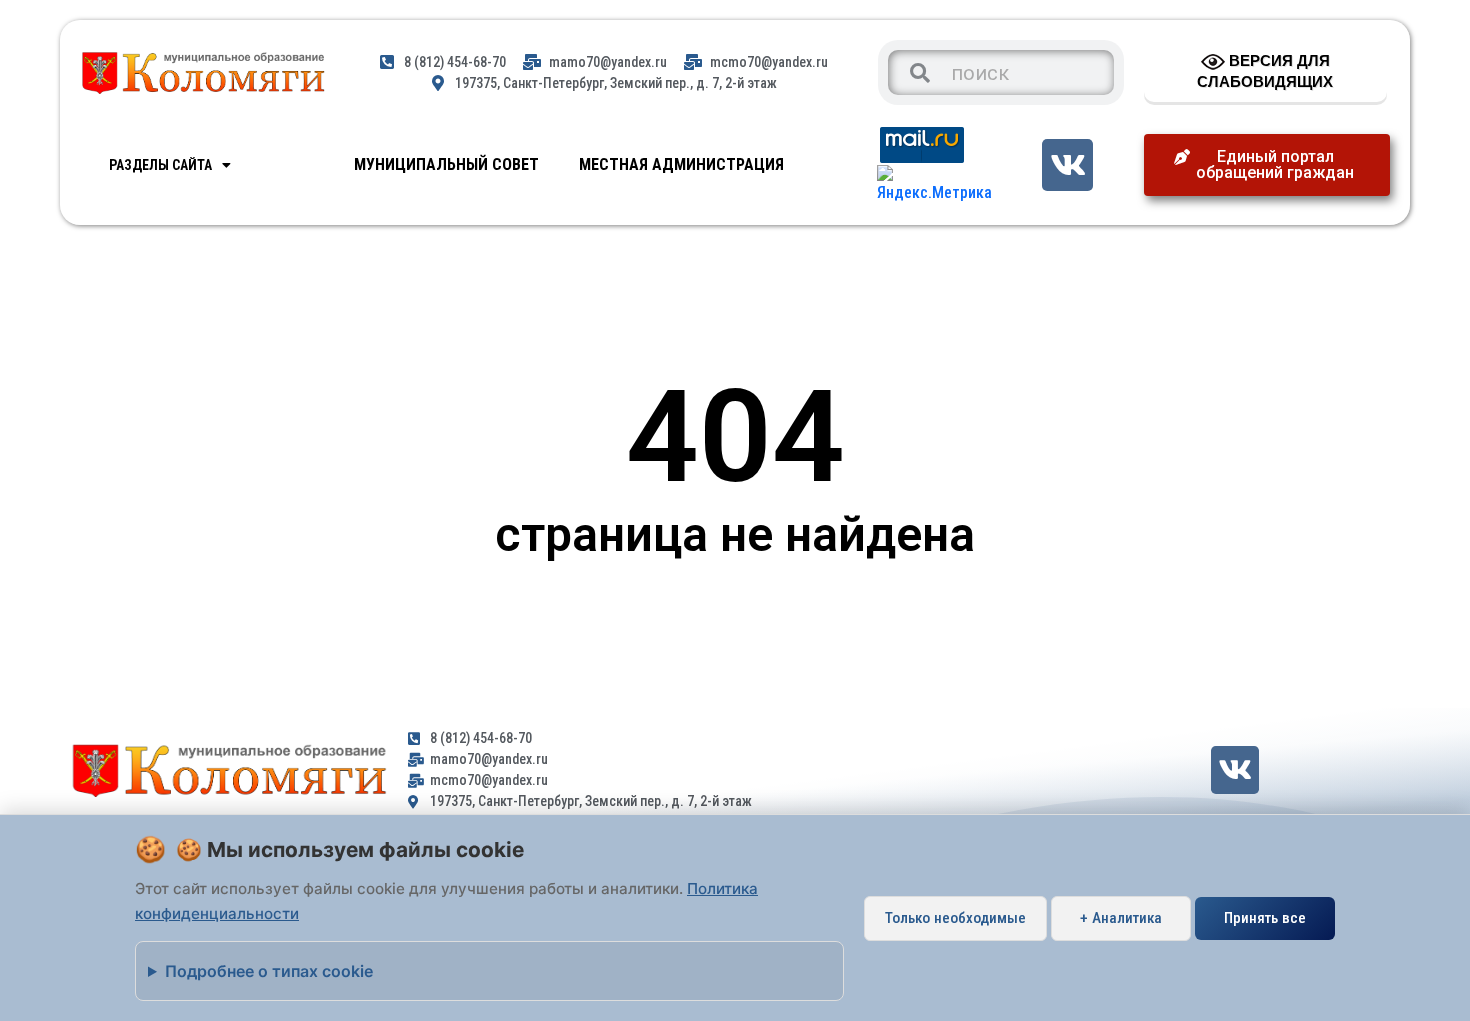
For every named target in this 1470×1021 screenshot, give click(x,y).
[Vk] (1067, 164)
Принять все (1265, 918)
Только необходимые (955, 918)
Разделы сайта (160, 165)
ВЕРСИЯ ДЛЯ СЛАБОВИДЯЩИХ (1265, 71)
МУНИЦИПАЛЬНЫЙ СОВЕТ (446, 164)
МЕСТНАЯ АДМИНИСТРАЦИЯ (681, 164)
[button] (1267, 165)
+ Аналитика (1121, 918)
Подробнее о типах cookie (269, 971)
